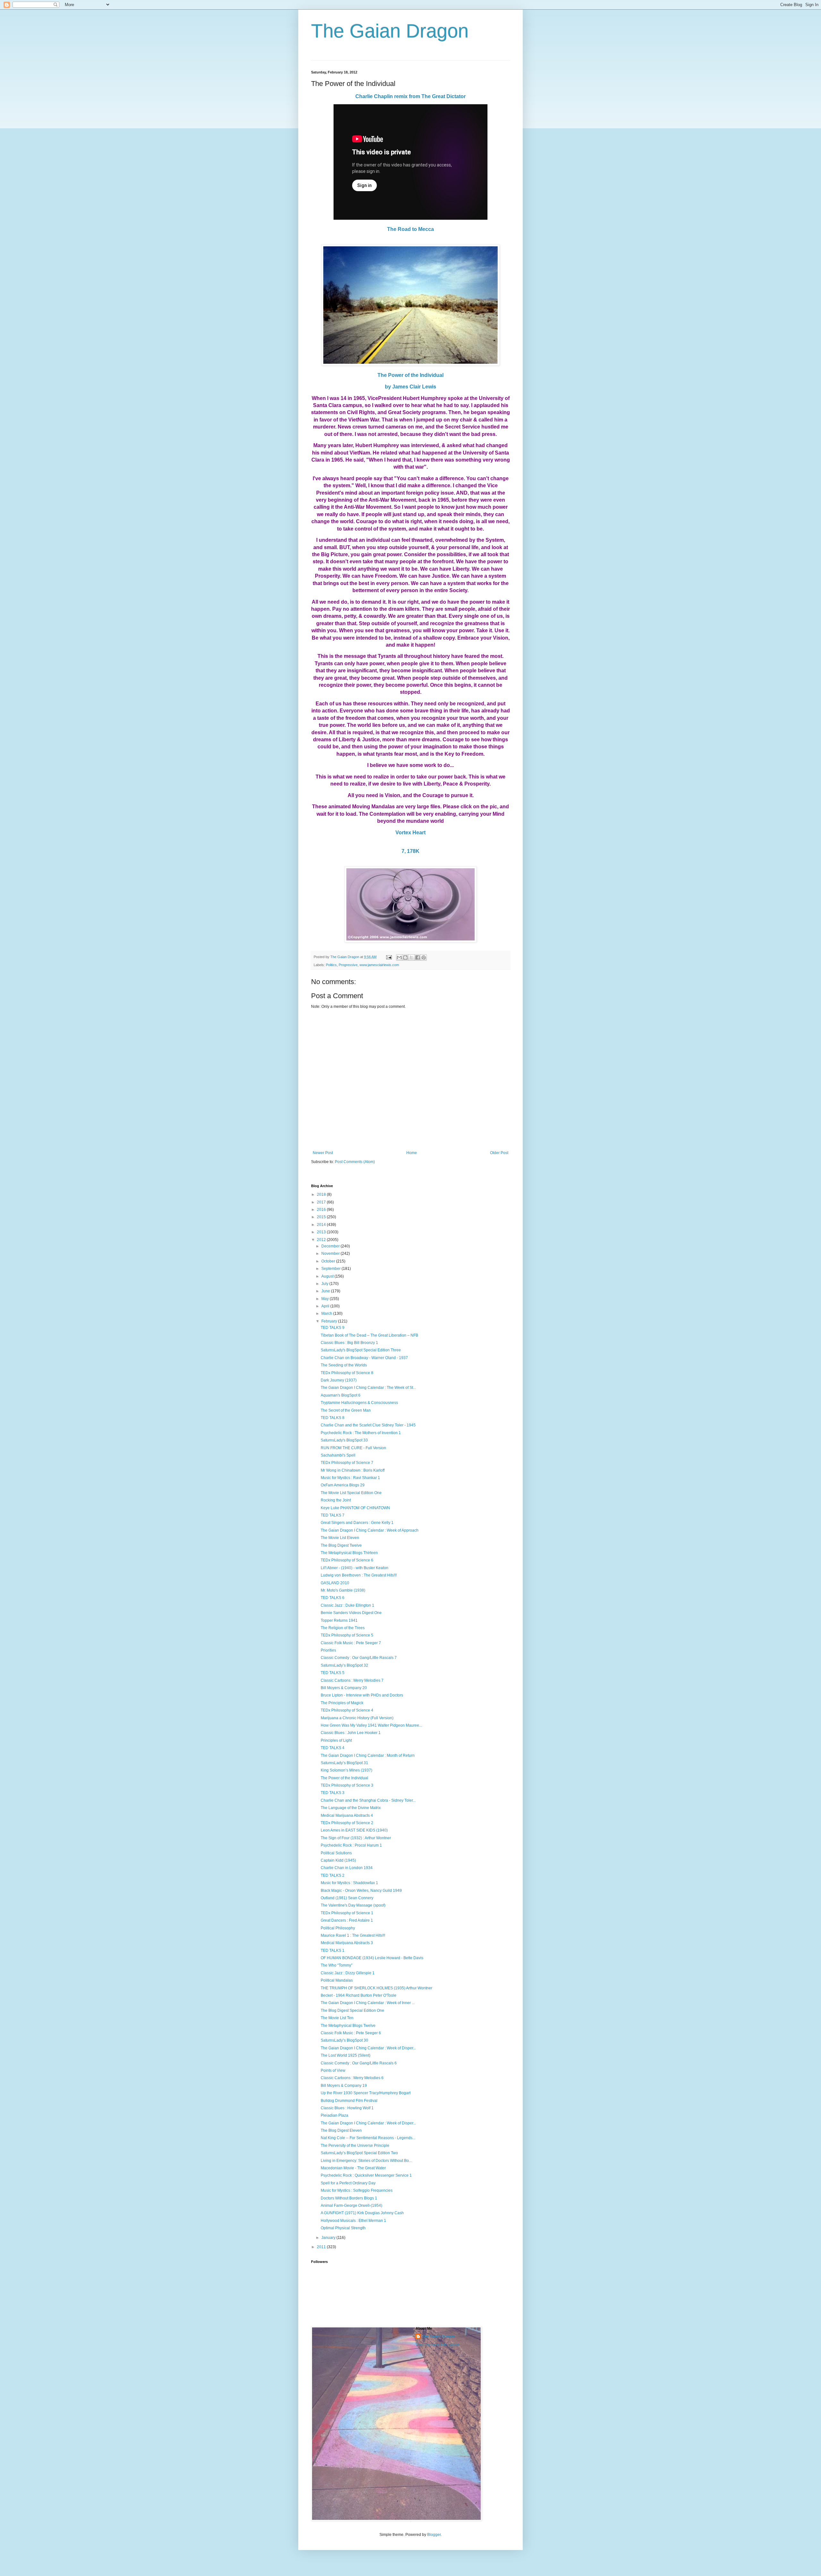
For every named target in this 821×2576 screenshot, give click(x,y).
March (327, 1314)
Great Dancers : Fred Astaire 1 (347, 1920)
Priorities (328, 1650)
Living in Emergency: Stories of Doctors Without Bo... (366, 2161)
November (331, 1254)
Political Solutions (336, 1853)
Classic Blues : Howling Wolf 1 (347, 2108)
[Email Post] (389, 957)
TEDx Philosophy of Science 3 (347, 1785)
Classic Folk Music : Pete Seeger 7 (351, 1643)
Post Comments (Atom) (355, 1162)
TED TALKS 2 (333, 1875)
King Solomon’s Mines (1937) (347, 1770)
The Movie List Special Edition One (351, 1493)
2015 (322, 1217)
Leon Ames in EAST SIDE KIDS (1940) (354, 1830)
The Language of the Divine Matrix (351, 1808)
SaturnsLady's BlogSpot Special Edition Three (361, 1350)
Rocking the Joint (336, 1500)
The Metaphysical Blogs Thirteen (349, 1553)
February (330, 1321)
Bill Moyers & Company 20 (344, 1688)
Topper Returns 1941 (339, 1620)
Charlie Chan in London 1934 (347, 1868)
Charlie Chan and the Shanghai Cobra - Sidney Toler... (368, 1800)
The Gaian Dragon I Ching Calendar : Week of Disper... (368, 2048)
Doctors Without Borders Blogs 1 (349, 2198)
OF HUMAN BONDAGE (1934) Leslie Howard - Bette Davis (372, 1958)
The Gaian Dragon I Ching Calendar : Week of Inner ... (368, 2003)
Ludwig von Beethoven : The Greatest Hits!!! (359, 1575)
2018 (322, 1194)
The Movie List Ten (337, 2018)
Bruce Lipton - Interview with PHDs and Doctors (362, 1695)
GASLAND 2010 (335, 1583)
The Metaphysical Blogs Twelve (348, 2026)
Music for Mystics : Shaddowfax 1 (349, 1883)
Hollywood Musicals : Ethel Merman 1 (353, 2221)
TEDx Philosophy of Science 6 (347, 1560)
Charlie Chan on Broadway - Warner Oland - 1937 (364, 1358)
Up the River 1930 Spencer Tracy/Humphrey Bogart (366, 2093)
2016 (322, 1210)
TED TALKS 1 (333, 1951)
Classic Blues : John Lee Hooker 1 (351, 1733)
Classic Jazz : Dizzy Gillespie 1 (348, 1973)
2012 (322, 1240)
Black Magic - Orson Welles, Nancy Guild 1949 (361, 1891)
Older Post (499, 1153)
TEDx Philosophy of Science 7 (347, 1463)
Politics (331, 965)
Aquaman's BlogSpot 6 (341, 1395)
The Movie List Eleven (340, 1538)
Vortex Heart (410, 833)
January (329, 2238)
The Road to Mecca (410, 229)
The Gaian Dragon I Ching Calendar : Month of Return (368, 1756)
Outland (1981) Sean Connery (347, 1898)
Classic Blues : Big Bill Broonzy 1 (349, 1343)
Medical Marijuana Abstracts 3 (347, 1943)
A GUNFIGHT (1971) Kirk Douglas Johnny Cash (362, 2213)
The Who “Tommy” (337, 1965)
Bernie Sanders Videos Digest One (351, 1613)
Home (412, 1153)
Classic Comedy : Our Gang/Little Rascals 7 (359, 1658)
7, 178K (410, 851)
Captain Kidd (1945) (338, 1860)
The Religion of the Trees (343, 1628)
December (331, 1246)
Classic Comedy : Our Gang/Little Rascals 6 (359, 2063)
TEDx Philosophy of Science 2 (347, 1823)
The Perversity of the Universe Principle (355, 2146)
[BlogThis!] (405, 957)
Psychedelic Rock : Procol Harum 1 (351, 1845)
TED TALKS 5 (333, 1673)
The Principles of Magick (342, 1703)
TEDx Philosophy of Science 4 (347, 1710)
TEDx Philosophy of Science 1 (347, 1913)
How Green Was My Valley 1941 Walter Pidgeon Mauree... (371, 1725)
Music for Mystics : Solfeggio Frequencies (357, 2190)
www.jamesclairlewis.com (379, 965)
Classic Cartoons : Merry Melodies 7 (352, 1680)
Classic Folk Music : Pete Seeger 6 (351, 2033)
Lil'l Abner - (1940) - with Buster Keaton (355, 1568)
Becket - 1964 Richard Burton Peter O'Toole (359, 1995)
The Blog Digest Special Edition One (352, 2011)
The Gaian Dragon (390, 31)
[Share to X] (411, 957)
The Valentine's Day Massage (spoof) (353, 1905)
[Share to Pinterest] (424, 957)
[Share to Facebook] (418, 957)
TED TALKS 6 (333, 1598)
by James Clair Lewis (410, 387)
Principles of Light (336, 1740)
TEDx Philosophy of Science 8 (347, 1373)
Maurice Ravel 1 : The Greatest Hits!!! (353, 1935)
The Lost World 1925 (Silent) (346, 2055)
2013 (322, 1232)
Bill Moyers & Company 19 (344, 2086)
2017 (322, 1202)
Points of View (333, 2070)
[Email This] (399, 957)
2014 (322, 1225)
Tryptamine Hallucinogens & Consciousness (359, 1403)
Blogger (434, 2535)
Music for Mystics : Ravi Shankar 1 (350, 1478)
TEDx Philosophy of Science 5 (347, 1635)
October (329, 1261)
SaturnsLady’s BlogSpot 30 (344, 2040)
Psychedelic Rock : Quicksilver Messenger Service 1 (366, 2175)
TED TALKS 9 (333, 1328)
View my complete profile (437, 2345)
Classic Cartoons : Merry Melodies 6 (352, 2078)
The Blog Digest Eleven (341, 2130)
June (326, 1291)
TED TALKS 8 (333, 1418)
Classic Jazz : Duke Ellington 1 (347, 1605)
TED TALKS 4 (333, 1748)
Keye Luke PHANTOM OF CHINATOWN (355, 1508)
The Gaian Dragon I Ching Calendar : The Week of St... (368, 1388)
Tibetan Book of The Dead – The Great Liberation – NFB (369, 1335)
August (328, 1276)
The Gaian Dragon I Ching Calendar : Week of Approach (370, 1530)
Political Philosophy (338, 1928)
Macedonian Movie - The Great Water (353, 2168)
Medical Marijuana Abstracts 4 (347, 1815)
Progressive (348, 965)
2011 (322, 2247)
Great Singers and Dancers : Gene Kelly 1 (357, 1523)
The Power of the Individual (410, 375)
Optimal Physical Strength (343, 2228)
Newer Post (323, 1153)
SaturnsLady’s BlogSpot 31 (344, 1763)
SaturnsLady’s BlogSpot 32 (344, 1665)
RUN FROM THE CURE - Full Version (353, 1448)
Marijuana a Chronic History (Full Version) (357, 1718)
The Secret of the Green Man (346, 1410)
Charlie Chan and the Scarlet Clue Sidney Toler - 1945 (368, 1425)
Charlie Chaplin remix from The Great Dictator (410, 96)
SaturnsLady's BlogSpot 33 (344, 1440)
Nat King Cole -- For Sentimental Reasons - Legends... (368, 2138)
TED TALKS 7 (333, 1515)
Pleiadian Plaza (334, 2115)
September (331, 1269)
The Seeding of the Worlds (344, 1365)
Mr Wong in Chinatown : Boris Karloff (353, 1470)
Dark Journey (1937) (339, 1380)
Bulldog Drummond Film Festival (349, 2101)
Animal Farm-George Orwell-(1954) (351, 2206)
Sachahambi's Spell (338, 1455)
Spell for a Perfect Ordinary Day (348, 2183)
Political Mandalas (337, 1980)
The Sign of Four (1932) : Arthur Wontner (356, 1838)
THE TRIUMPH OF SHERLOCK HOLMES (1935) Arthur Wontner (377, 1988)
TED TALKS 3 (333, 1793)
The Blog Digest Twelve (341, 1545)
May (326, 1299)
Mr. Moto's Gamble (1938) (343, 1590)
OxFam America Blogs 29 (343, 1485)
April (326, 1306)
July (325, 1284)
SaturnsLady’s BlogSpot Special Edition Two (359, 2153)
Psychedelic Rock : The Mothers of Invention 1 (361, 1433)
